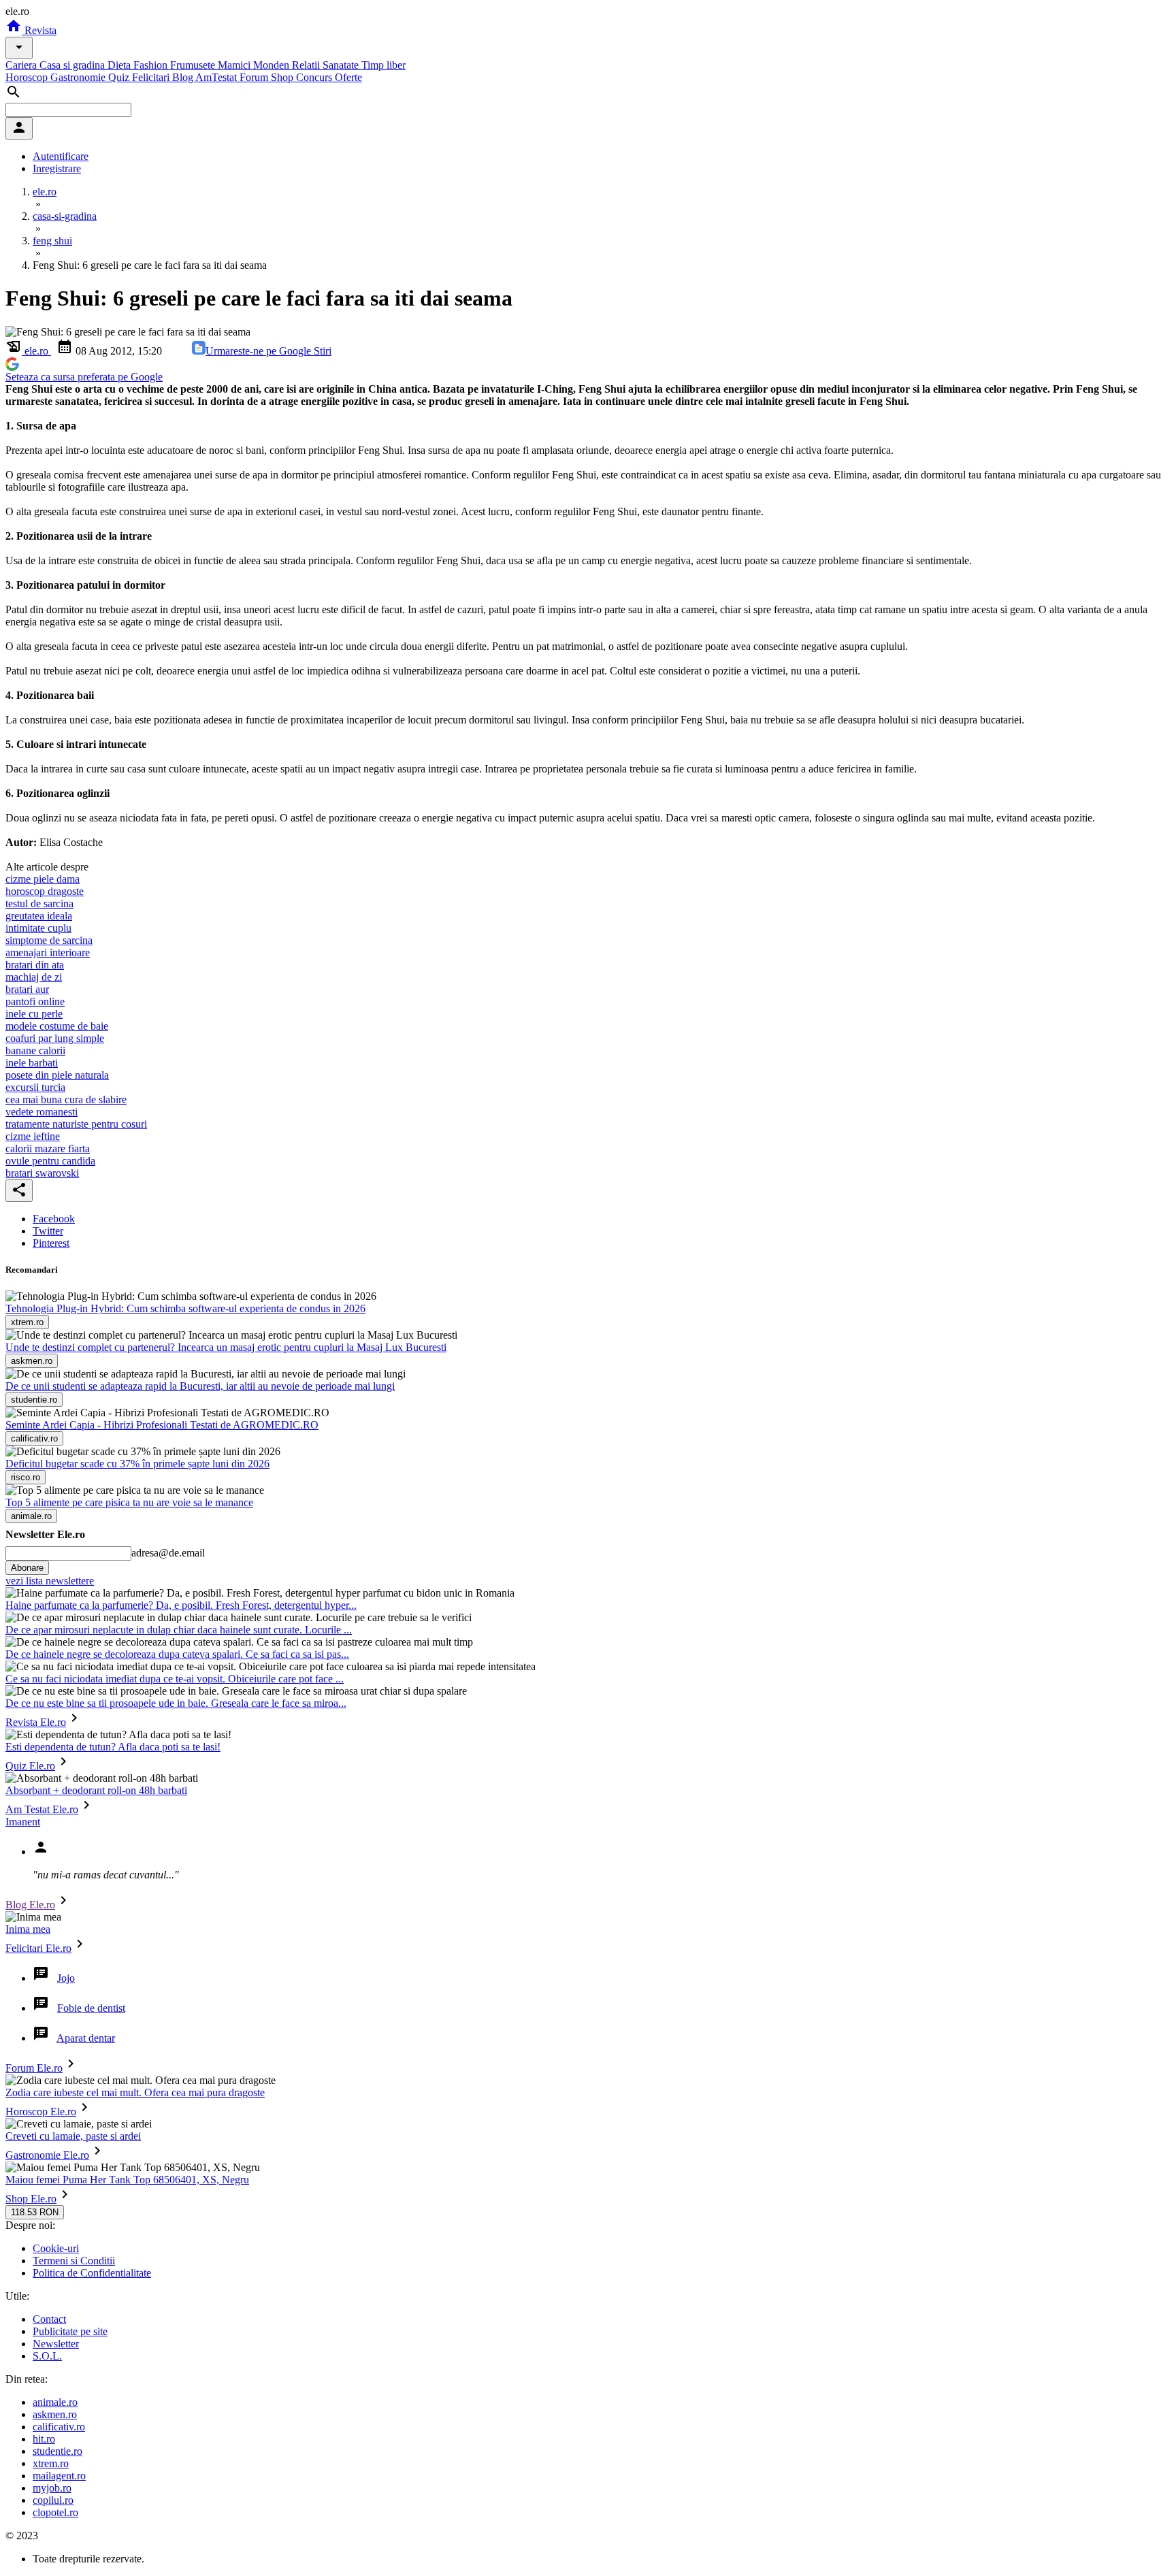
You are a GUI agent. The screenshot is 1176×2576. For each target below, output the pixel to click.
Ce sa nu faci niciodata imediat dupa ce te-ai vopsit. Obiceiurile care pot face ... (175, 1679)
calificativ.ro (59, 2427)
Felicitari (152, 77)
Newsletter (56, 2344)
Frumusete (194, 65)
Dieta (120, 65)
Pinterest (51, 1243)
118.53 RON (35, 2212)
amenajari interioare (48, 952)
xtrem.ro (51, 2463)
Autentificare (61, 156)
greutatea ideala (39, 916)
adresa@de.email (168, 1553)
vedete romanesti (42, 1112)
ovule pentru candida (50, 1161)
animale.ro (55, 2402)
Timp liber (383, 65)
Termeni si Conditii (74, 2261)
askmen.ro (55, 2414)
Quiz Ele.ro (30, 1766)
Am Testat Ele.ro (42, 1809)
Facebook (54, 1219)
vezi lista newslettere (50, 1581)
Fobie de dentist (91, 2008)
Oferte (348, 77)
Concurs (315, 77)
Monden (273, 65)
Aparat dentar (86, 2038)
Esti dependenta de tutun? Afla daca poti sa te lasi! (113, 1747)
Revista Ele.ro (36, 1722)
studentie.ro (58, 2451)
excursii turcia (35, 1087)
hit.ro (44, 2439)
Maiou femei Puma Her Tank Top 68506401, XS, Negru (127, 2180)
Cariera (22, 65)
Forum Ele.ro (34, 2068)
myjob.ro (52, 2488)
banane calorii (35, 1050)
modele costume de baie (57, 1026)
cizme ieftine (33, 1136)
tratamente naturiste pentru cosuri (76, 1124)
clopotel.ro (55, 2512)
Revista (39, 30)
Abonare (27, 1568)
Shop (283, 77)
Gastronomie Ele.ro (47, 2155)
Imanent (23, 1822)
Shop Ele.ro (31, 2199)
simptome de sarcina (49, 940)
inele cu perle (34, 1014)
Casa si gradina (73, 65)
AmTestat (217, 77)
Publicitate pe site (70, 2331)
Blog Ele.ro (30, 1905)
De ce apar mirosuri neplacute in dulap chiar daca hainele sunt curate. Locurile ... (179, 1630)
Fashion (152, 65)
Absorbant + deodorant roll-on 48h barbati (96, 1790)
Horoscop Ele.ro (41, 2112)
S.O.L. (47, 2356)
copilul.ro (53, 2500)
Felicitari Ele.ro (38, 1948)
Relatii (307, 65)
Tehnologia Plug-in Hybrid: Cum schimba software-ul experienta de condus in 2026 (185, 1308)
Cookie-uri (56, 2248)
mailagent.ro (59, 2476)
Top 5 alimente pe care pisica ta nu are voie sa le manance (129, 1502)
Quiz (120, 77)
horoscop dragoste (45, 891)
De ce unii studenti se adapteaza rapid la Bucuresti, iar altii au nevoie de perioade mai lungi (200, 1386)
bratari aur (27, 989)
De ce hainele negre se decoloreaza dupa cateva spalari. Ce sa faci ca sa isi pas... (177, 1654)
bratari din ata (35, 965)
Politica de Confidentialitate (92, 2273)
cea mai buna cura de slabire (66, 1099)
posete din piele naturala (57, 1075)
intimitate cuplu (38, 928)
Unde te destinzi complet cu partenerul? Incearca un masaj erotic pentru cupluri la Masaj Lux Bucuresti (226, 1347)
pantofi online (35, 1001)
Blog (184, 77)
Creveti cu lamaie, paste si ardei (73, 2136)
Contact (49, 2319)
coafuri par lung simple (55, 1038)
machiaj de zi (34, 977)
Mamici (235, 65)
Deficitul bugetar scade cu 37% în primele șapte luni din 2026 (137, 1464)
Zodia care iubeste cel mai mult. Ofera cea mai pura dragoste (135, 2092)
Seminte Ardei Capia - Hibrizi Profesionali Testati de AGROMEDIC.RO (162, 1425)
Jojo (66, 1978)
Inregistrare (57, 168)
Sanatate (342, 65)
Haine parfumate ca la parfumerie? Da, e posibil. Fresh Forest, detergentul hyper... (181, 1605)
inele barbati (32, 1063)
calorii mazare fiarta (48, 1148)
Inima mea (28, 1929)
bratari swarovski (42, 1173)
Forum (255, 77)
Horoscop (28, 77)
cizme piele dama (43, 879)
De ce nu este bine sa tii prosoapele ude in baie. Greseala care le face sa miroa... (176, 1703)
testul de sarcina (39, 903)
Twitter (48, 1231)
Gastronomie (79, 77)
